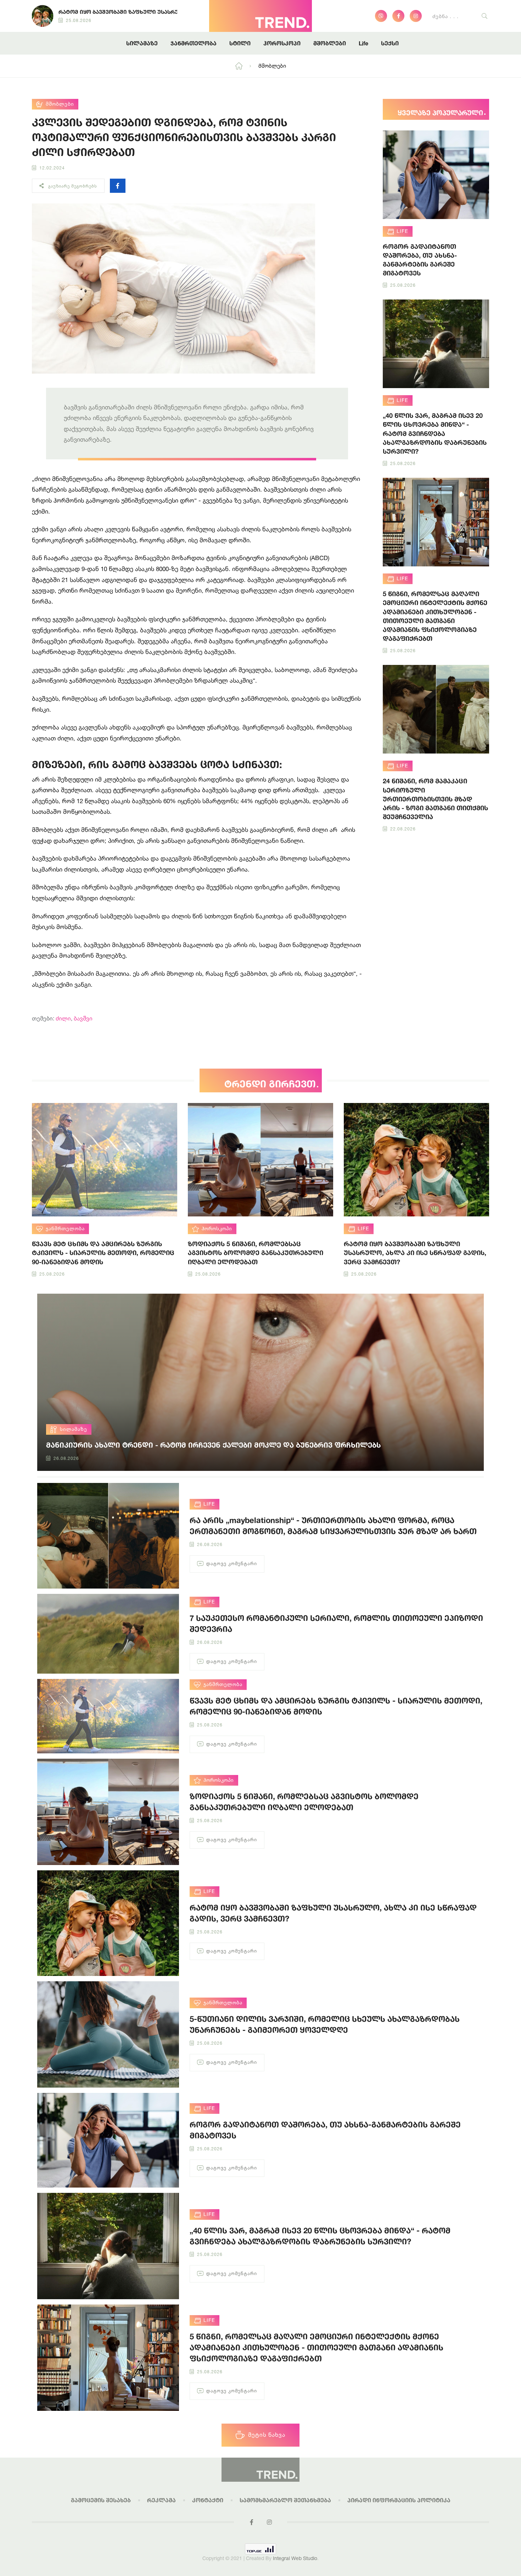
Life (363, 43)
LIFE (402, 231)
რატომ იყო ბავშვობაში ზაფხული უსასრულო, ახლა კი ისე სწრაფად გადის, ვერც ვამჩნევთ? (415, 1253)
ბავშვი (83, 1018)
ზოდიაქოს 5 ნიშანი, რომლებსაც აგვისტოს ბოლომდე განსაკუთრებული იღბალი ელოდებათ (256, 1253)
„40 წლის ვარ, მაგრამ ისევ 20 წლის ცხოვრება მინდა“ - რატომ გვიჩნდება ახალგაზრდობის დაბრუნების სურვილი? (435, 433)
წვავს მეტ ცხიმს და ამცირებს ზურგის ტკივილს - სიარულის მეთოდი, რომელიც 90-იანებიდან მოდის (103, 1253)
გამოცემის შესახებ (101, 2500)
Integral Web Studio (295, 2558)
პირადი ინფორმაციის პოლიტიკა (399, 2500)
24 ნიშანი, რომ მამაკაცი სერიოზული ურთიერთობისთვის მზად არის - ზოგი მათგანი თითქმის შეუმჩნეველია (435, 799)
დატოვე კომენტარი (232, 1563)
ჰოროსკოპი (282, 43)
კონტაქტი (208, 2500)
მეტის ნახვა (267, 2435)
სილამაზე (142, 43)
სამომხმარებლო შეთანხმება (285, 2500)
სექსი (390, 43)
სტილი (240, 43)
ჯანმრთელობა (194, 43)
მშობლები (330, 43)
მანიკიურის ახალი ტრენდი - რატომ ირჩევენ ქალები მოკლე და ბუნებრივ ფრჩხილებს (214, 1445)
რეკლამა (161, 2500)
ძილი (63, 1018)
